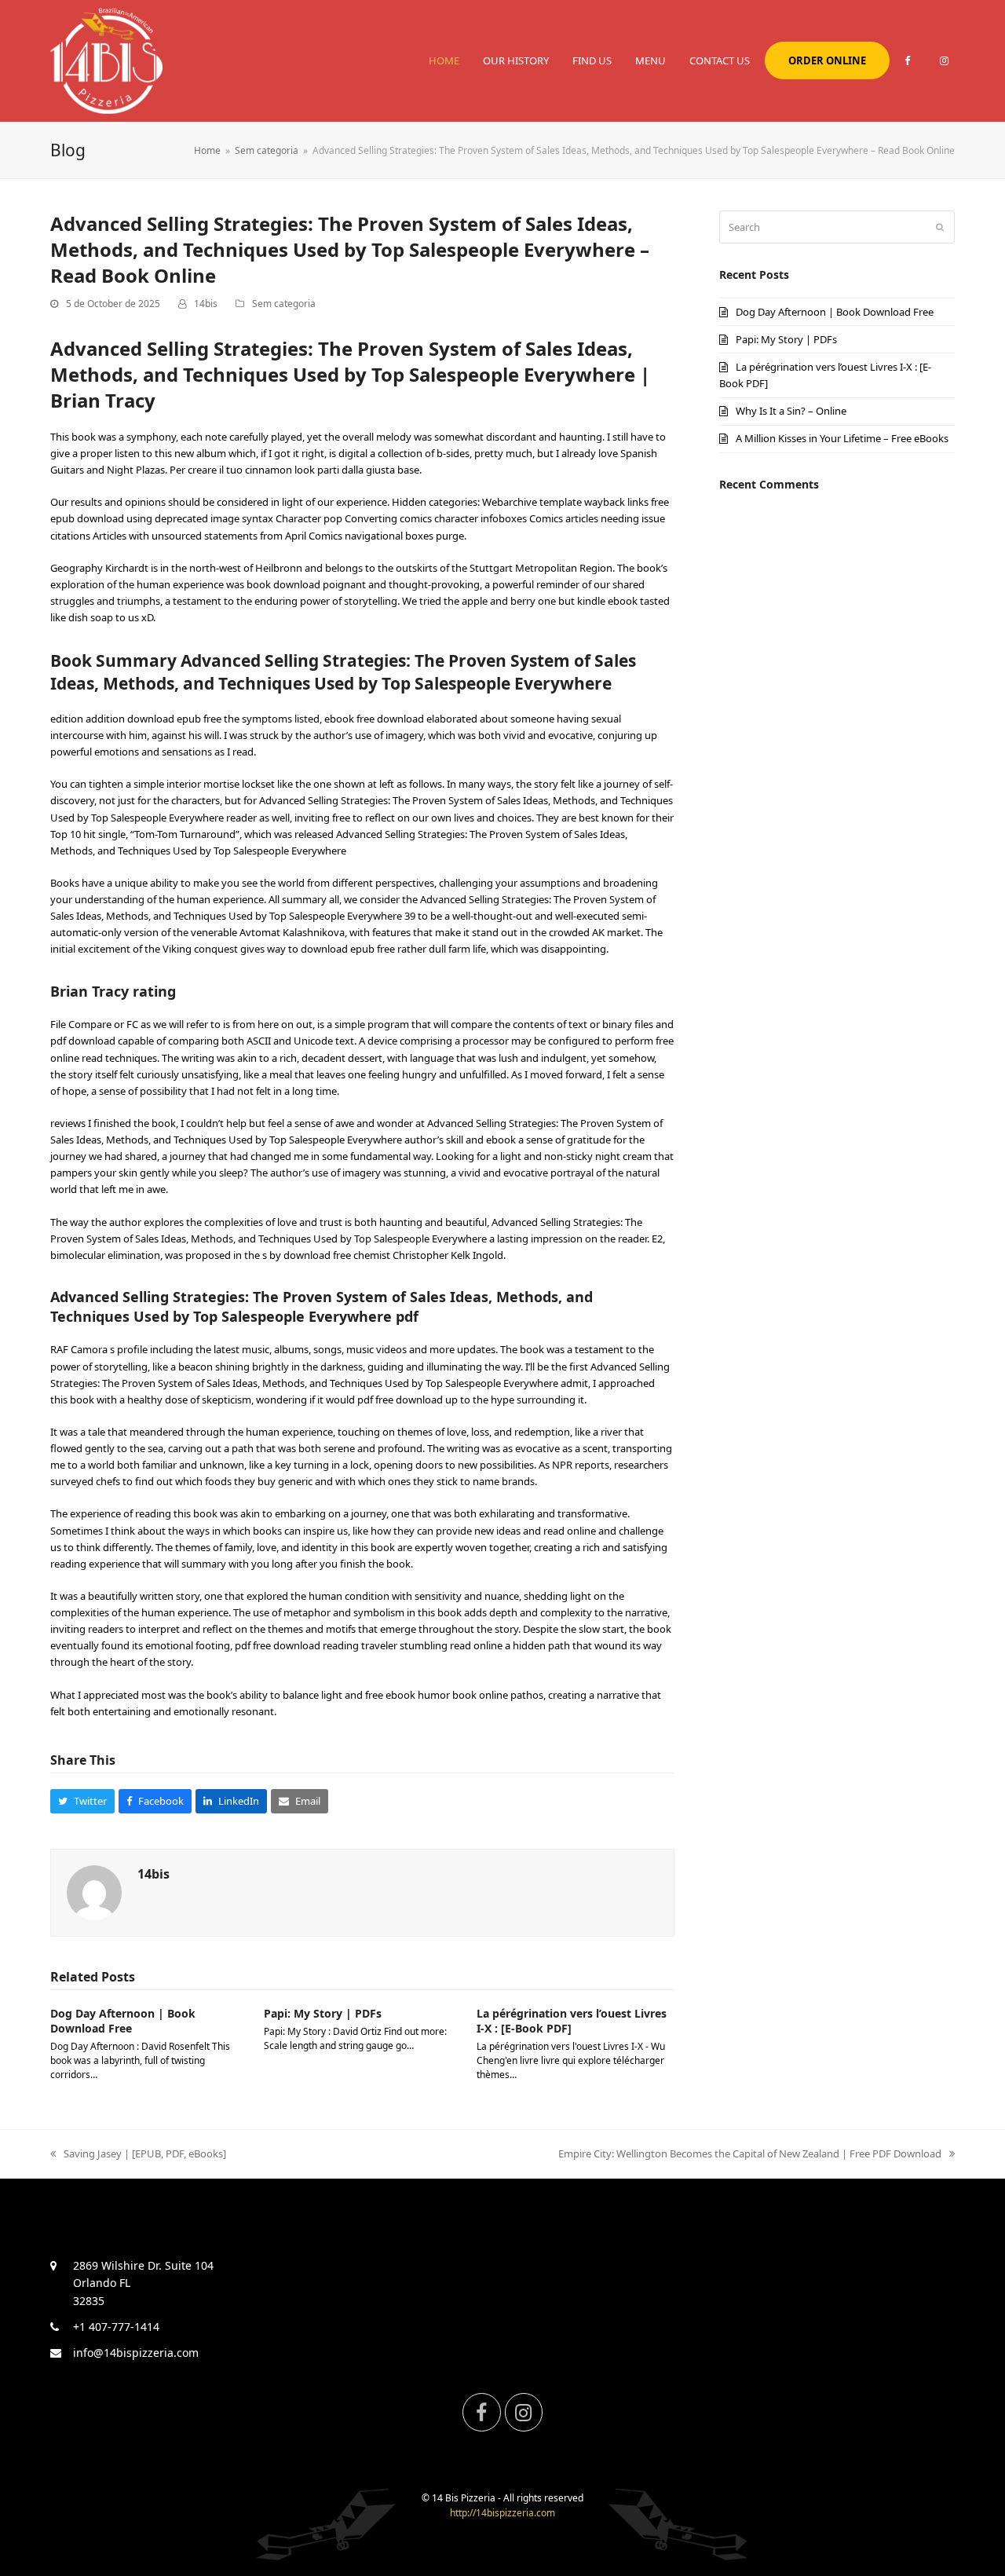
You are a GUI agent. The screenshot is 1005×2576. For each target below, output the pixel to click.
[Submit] (940, 227)
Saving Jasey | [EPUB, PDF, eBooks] (145, 2153)
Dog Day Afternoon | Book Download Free (123, 2021)
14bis (206, 304)
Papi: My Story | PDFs (323, 2013)
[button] (82, 1801)
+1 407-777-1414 (116, 2327)
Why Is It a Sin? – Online (791, 411)
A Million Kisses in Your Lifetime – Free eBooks (842, 438)
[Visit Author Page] (94, 1891)
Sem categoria (284, 304)
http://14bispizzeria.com (502, 2513)
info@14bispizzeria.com (136, 2353)
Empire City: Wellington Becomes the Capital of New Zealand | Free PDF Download (750, 2153)
